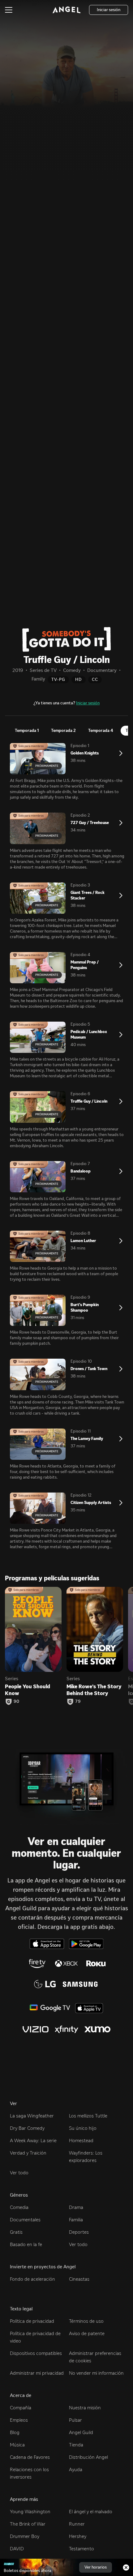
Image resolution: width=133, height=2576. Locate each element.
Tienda (76, 2445)
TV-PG (58, 679)
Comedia (19, 2207)
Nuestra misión (85, 2408)
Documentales (25, 2220)
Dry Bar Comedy (27, 2128)
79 (78, 1702)
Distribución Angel (88, 2457)
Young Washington (30, 2512)
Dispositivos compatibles (36, 2353)
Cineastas (79, 2279)
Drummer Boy (25, 2536)
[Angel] (66, 10)
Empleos (19, 2420)
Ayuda (76, 2469)
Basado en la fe (26, 2244)
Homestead (81, 2140)
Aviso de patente (87, 2333)
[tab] (27, 731)
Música (17, 2445)
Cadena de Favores (30, 2457)
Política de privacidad (32, 2321)
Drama (76, 2207)
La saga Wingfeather (32, 2116)
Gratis (16, 2232)
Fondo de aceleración (32, 2279)
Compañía (21, 2408)
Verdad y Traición (28, 2153)
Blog (15, 2432)
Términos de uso (86, 2321)
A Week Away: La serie (33, 2140)
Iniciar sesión (88, 703)
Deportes (79, 2232)
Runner (77, 2524)
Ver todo (19, 2173)
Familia (76, 2220)
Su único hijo (83, 2128)
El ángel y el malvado (91, 2512)
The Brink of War (28, 2524)
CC (95, 679)
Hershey (78, 2536)
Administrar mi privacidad (37, 2373)
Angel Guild (81, 2432)
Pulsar (75, 2420)
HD (79, 679)
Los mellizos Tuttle (88, 2116)
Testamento (82, 2549)
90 (17, 1702)
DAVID (17, 2549)
